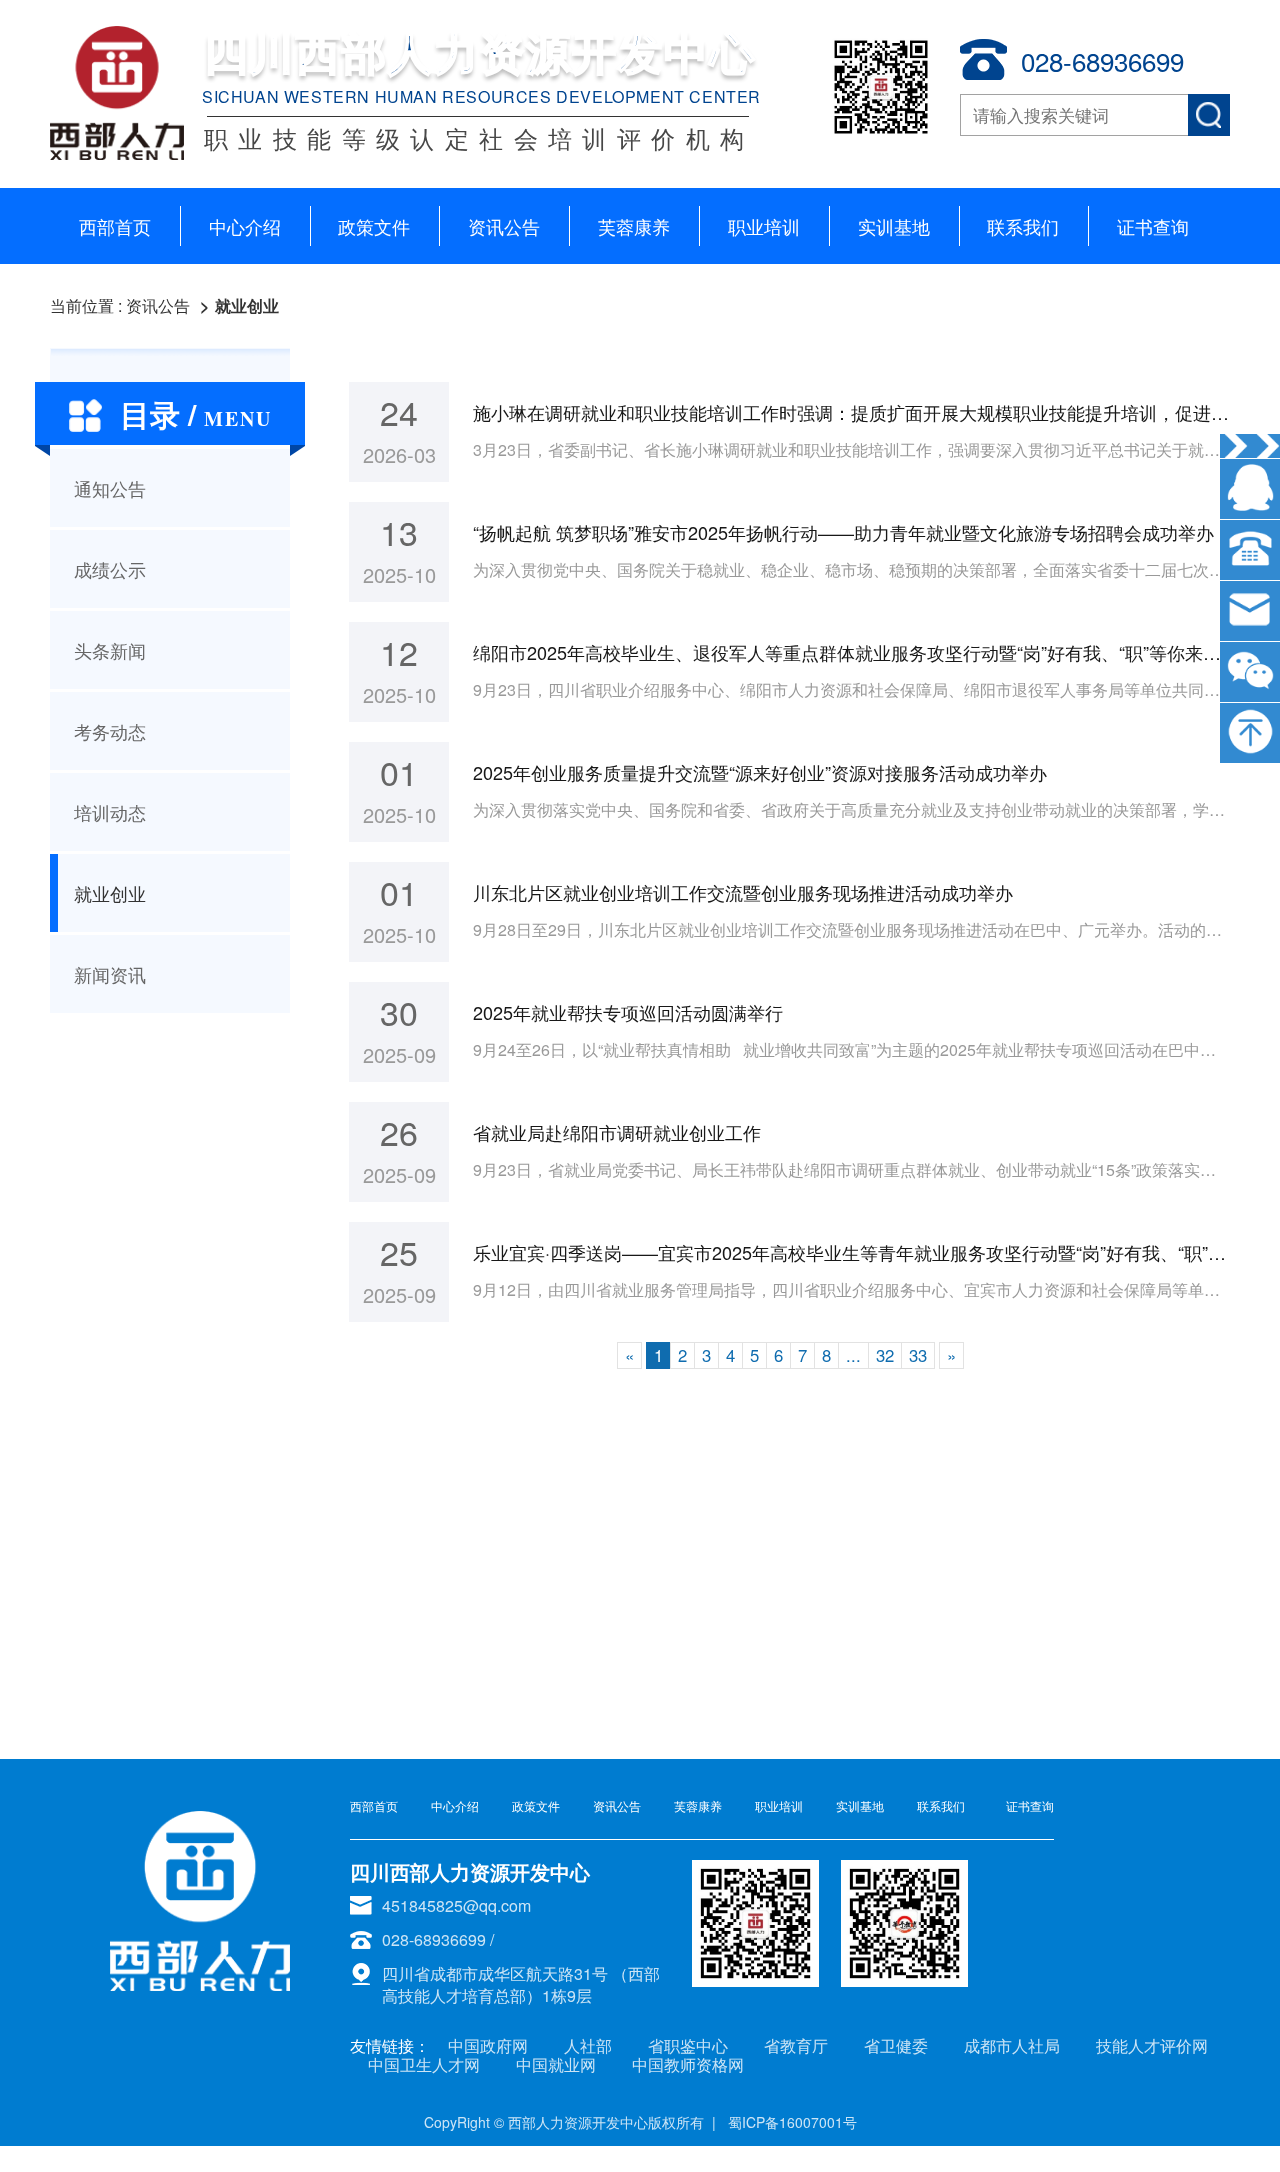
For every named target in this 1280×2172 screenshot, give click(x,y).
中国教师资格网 (688, 2065)
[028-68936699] (1250, 550)
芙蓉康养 (634, 226)
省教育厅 (796, 2046)
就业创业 (247, 305)
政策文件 (374, 226)
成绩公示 (110, 569)
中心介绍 (245, 226)
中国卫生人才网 (424, 2065)
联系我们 (1023, 226)
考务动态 (110, 731)
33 (918, 1355)
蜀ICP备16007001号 (792, 2122)
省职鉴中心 (688, 2046)
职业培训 (764, 226)
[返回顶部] (1250, 733)
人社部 (588, 2046)
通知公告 (110, 488)
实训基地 (894, 226)
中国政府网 (488, 2046)
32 (885, 1355)
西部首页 (115, 226)
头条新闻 (110, 650)
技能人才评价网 (1152, 2046)
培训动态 (110, 812)
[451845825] (1250, 489)
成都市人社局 (1012, 2046)
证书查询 (1153, 226)
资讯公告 (504, 226)
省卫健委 (896, 2046)
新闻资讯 (110, 974)
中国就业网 (556, 2065)
